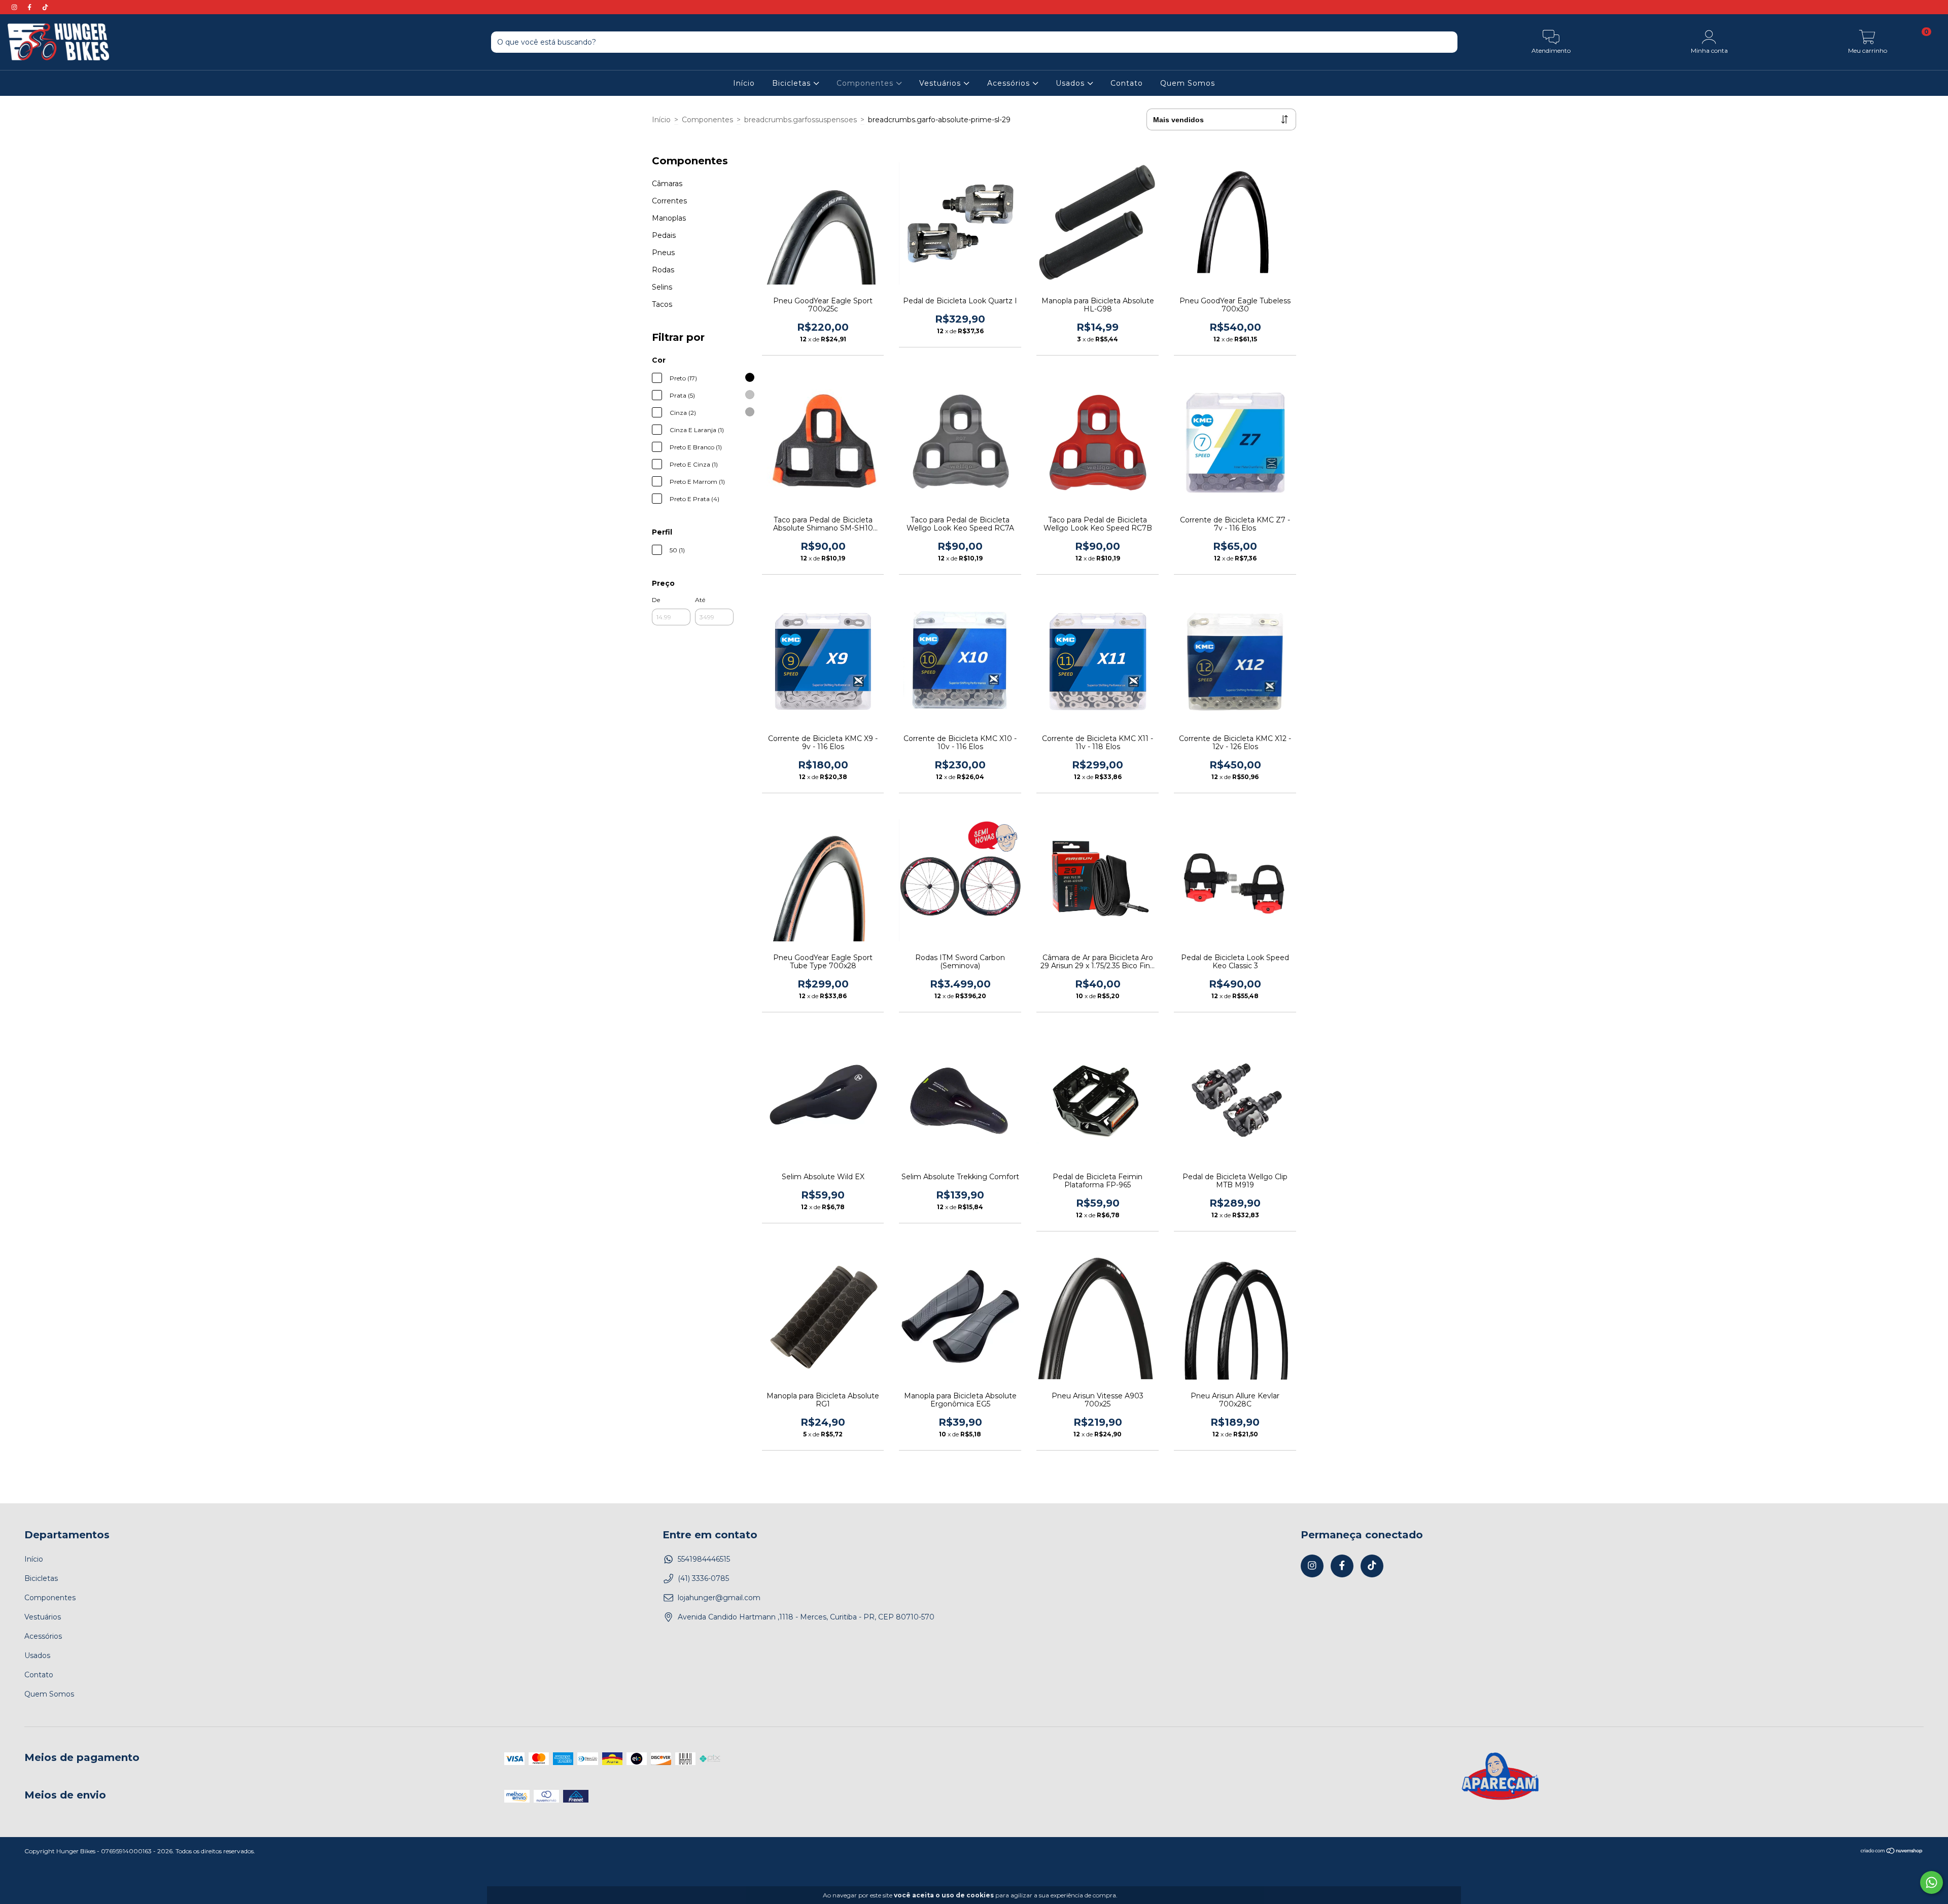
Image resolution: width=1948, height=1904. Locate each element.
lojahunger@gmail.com (719, 1598)
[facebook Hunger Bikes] (30, 7)
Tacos (662, 304)
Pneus (663, 253)
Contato (1127, 83)
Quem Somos (1188, 83)
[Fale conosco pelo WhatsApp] (1932, 1882)
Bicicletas (793, 83)
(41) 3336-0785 (703, 1578)
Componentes (866, 83)
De (656, 600)
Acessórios (1010, 83)
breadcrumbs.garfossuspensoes (801, 120)
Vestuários (941, 83)
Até (700, 600)
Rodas (663, 270)
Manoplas (669, 218)
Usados (1071, 83)
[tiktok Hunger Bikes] (45, 7)
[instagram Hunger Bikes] (15, 7)
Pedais (664, 235)
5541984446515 (704, 1559)
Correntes (669, 201)
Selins (662, 287)
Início (744, 83)
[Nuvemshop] (1892, 1852)
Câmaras (667, 184)
